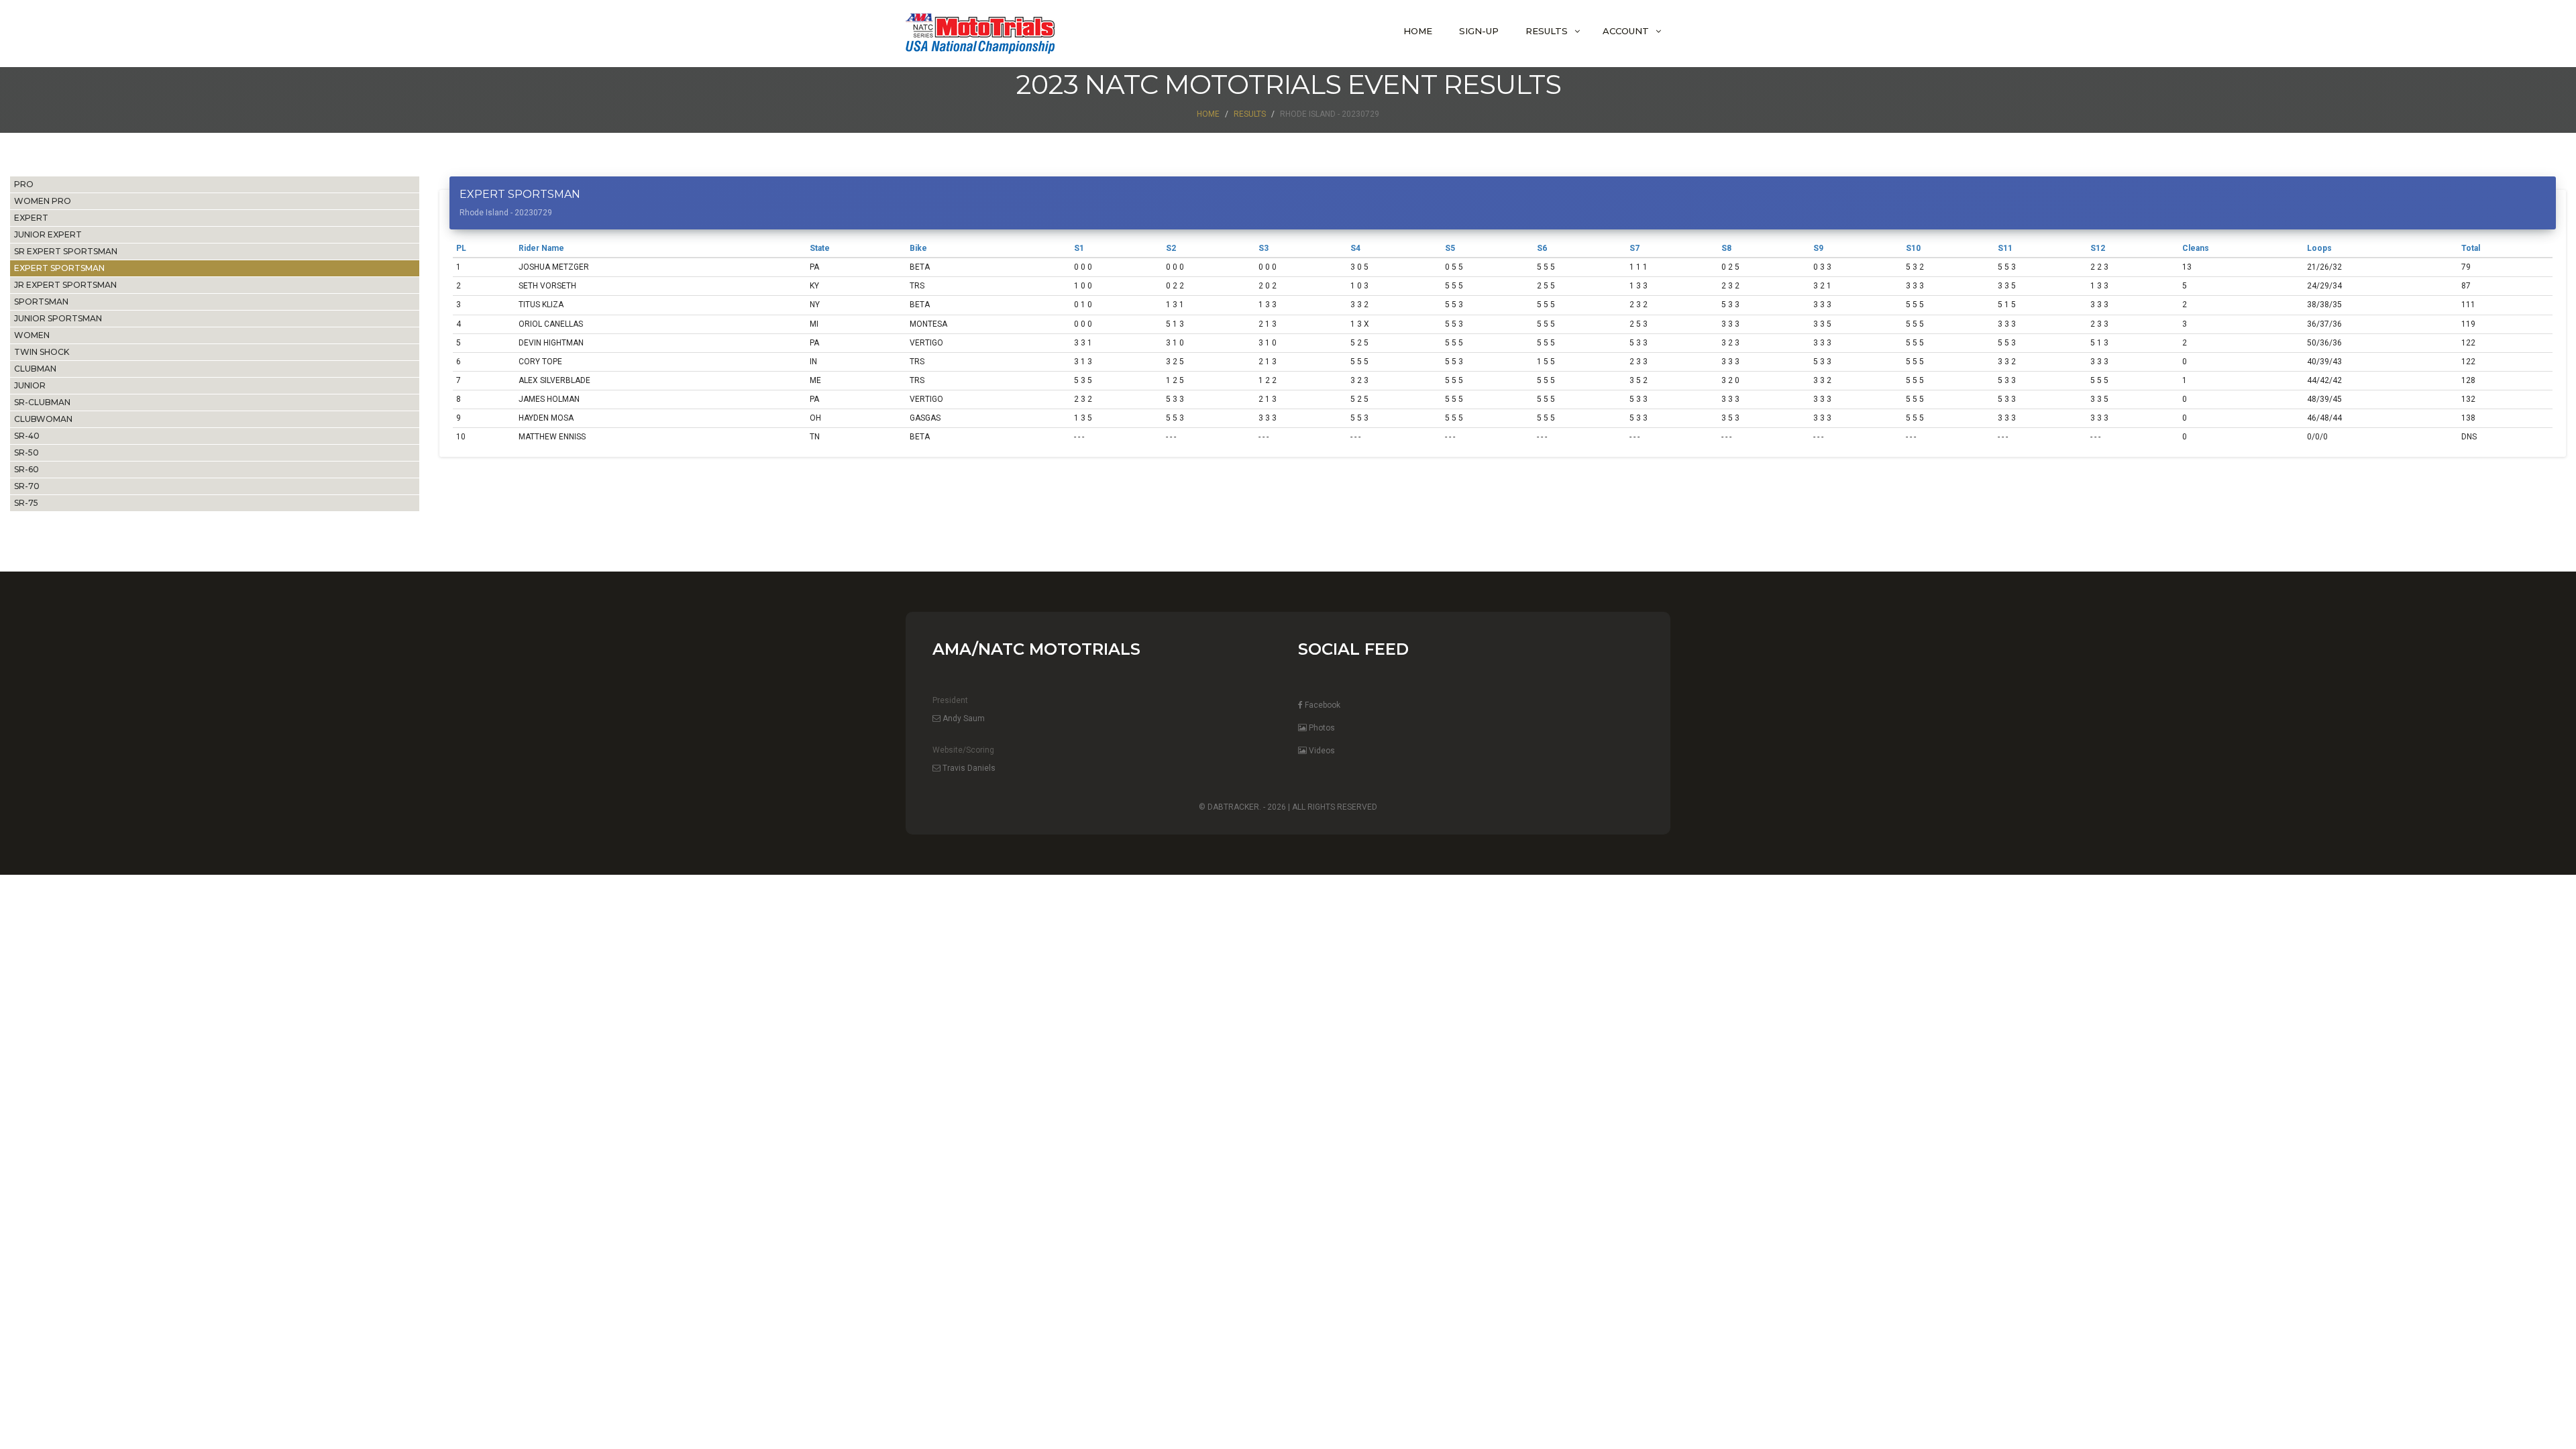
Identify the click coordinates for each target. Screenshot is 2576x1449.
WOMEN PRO (43, 201)
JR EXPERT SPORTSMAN (65, 285)
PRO (24, 184)
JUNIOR (30, 385)
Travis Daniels (968, 768)
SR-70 (27, 486)
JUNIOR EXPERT (48, 234)
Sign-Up (1479, 31)
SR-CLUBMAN (42, 402)
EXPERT (31, 218)
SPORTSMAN (41, 302)
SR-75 (26, 503)
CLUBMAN (35, 369)
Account (1626, 31)
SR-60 (26, 469)
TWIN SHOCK (42, 352)
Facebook (1322, 705)
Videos (1321, 751)
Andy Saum (963, 718)
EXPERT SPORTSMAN (59, 268)
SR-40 (27, 436)
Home (1418, 31)
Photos (1321, 728)
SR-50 (26, 452)
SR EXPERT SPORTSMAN (66, 251)
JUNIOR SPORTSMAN (58, 318)
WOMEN (32, 335)
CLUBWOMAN (43, 419)
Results (1547, 31)
